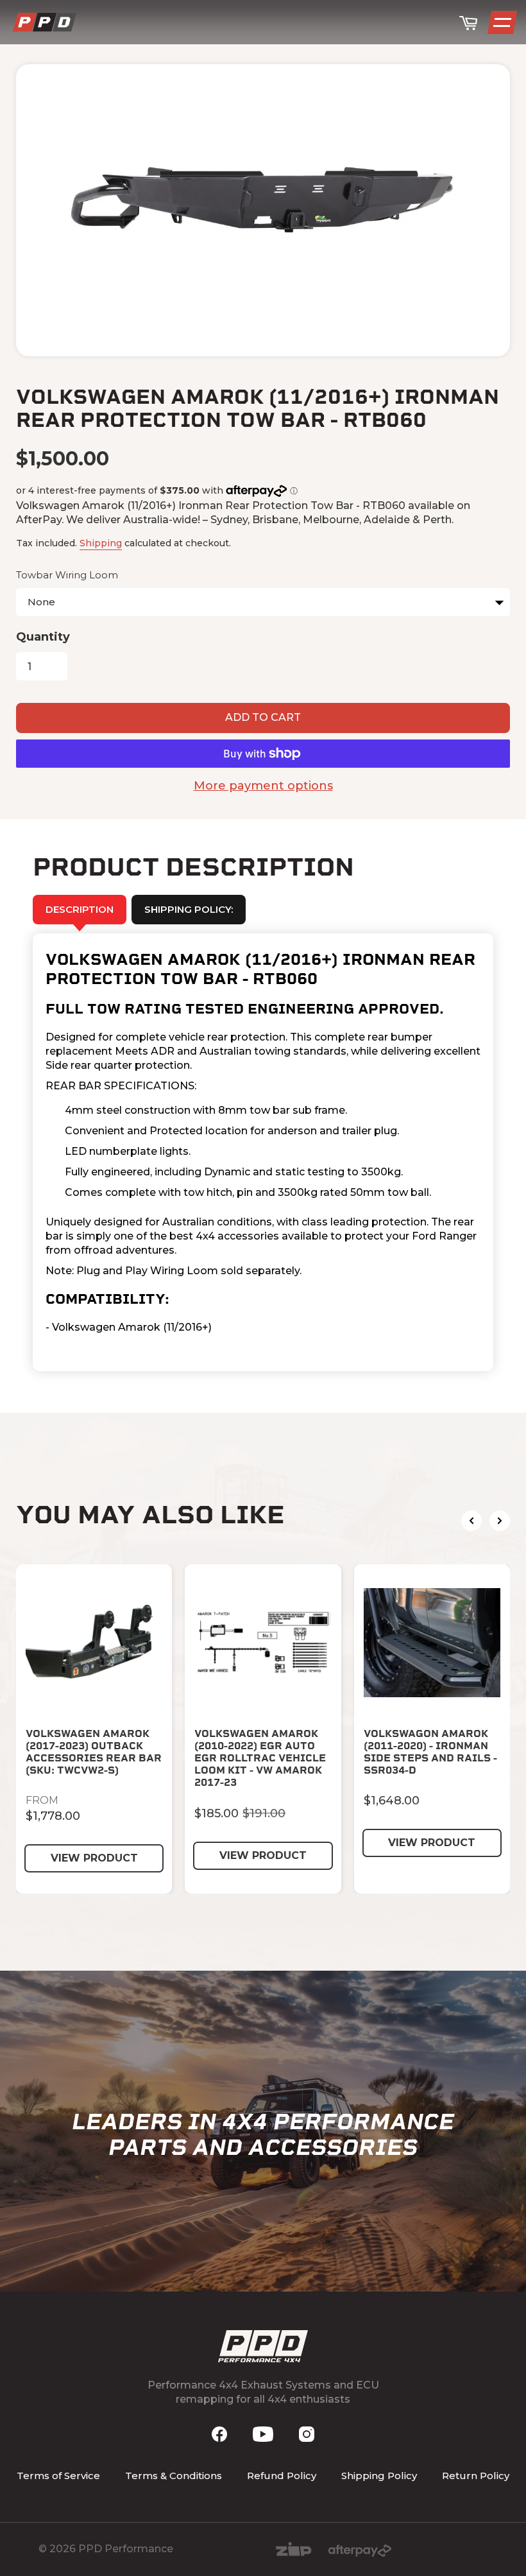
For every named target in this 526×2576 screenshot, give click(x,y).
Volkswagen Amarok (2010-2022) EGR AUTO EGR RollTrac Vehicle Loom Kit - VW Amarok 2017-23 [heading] (260, 1758)
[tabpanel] (263, 1153)
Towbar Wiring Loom (67, 575)
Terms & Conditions (174, 2476)
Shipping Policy (379, 2476)
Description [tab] (80, 909)
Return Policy (476, 2476)
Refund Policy (282, 2476)
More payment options (263, 786)
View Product (94, 1858)
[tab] (189, 910)
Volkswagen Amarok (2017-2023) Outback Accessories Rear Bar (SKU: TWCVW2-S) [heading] (94, 1752)
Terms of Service (58, 2476)
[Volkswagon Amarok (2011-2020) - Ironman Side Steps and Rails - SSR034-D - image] (432, 1642)
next (500, 1521)
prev (471, 1521)
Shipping (101, 543)
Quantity (43, 637)
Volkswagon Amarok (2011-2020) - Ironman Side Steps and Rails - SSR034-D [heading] (430, 1752)
